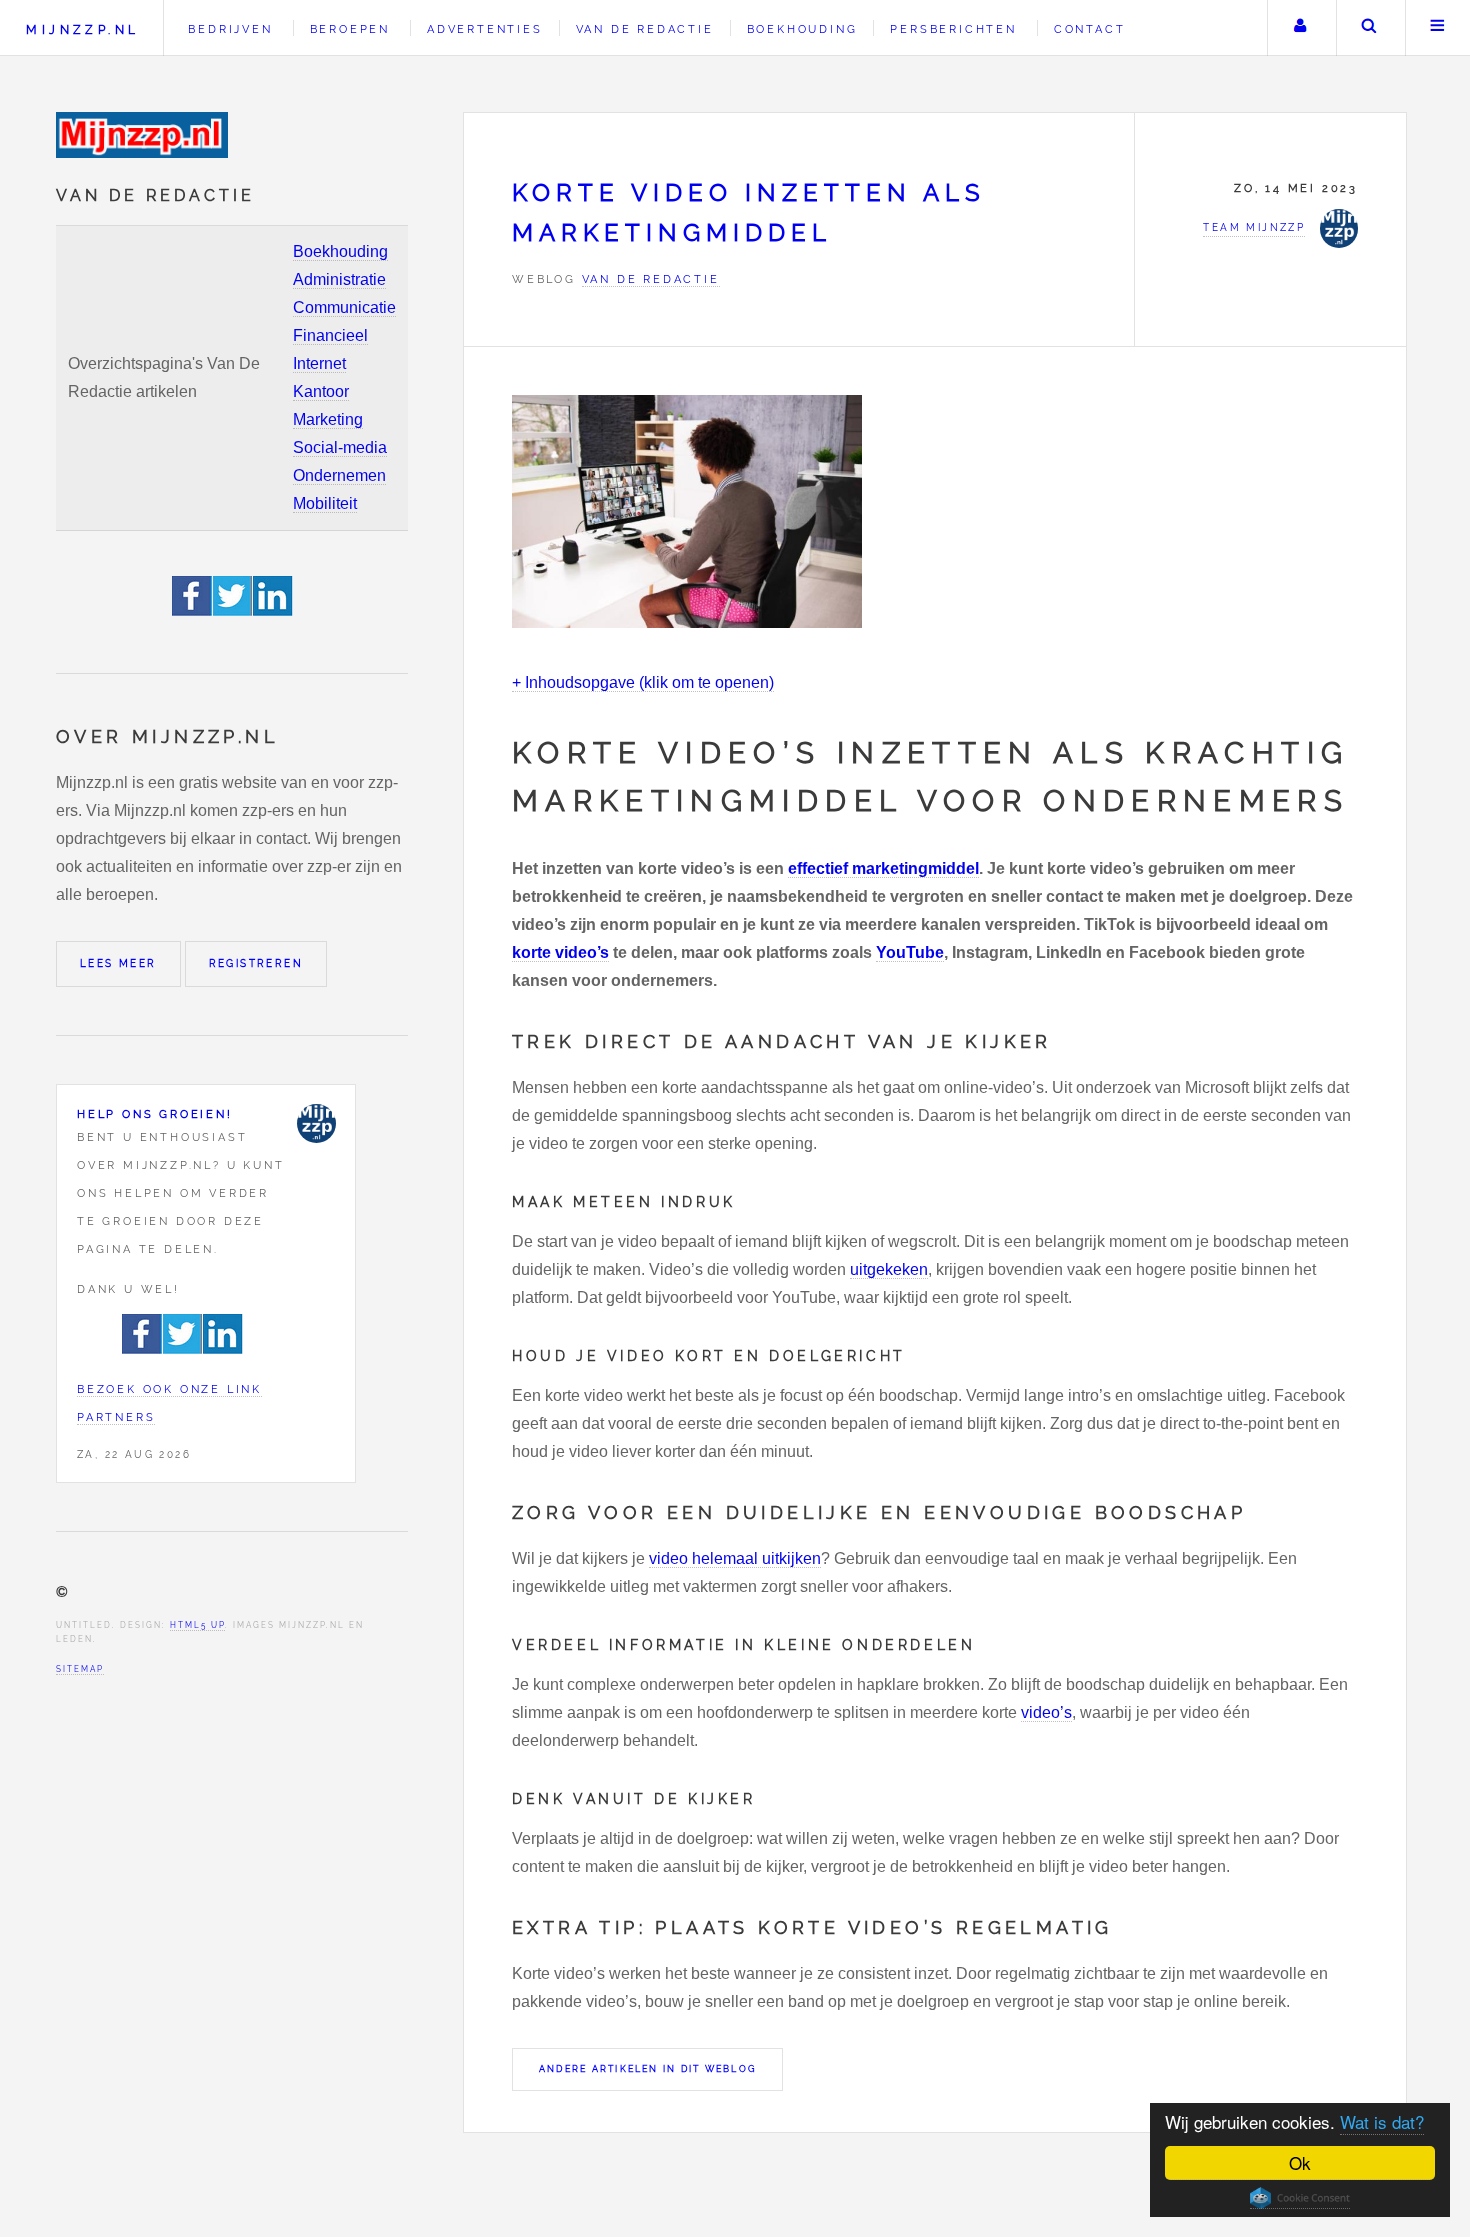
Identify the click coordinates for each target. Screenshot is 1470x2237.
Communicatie (344, 307)
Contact (1090, 29)
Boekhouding (340, 251)
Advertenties (485, 29)
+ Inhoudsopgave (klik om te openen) (643, 682)
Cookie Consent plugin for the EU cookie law (1300, 2198)
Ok (1300, 2162)
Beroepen (350, 29)
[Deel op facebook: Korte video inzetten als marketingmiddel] (192, 610)
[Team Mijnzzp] (316, 1123)
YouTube (910, 952)
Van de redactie (645, 29)
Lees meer (118, 963)
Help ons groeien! (155, 1114)
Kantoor (321, 391)
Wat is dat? (1382, 2121)
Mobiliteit (325, 503)
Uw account (1300, 28)
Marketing (328, 419)
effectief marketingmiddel (883, 868)
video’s (1046, 1712)
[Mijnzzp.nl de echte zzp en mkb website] (144, 135)
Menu (1438, 28)
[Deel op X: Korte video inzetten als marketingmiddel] (233, 610)
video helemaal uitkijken (735, 1558)
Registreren (256, 963)
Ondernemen (339, 475)
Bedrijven (230, 29)
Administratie (339, 279)
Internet (319, 363)
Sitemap (80, 1669)
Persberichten (953, 29)
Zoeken (1369, 28)
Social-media (340, 447)
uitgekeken (889, 1269)
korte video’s (560, 952)
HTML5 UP (197, 1625)
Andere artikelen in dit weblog (647, 2069)
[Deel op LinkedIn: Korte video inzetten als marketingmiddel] (273, 610)
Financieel (330, 335)
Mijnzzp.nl (82, 29)
